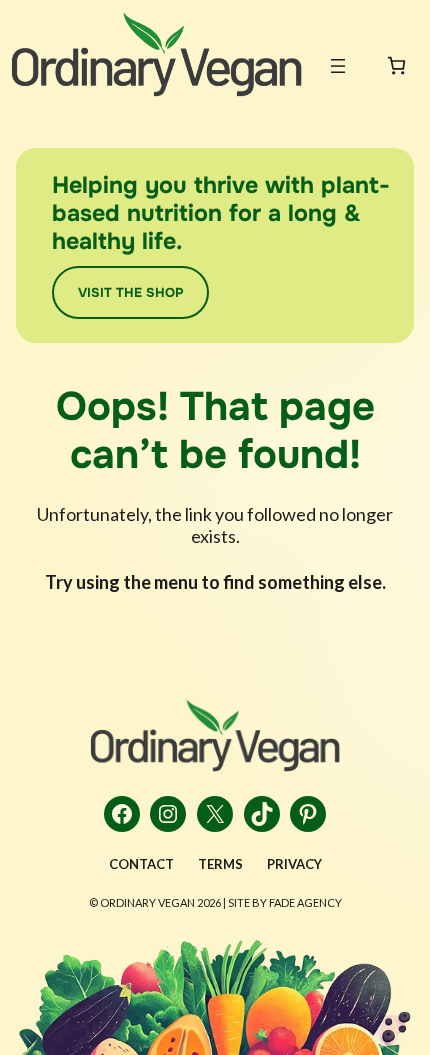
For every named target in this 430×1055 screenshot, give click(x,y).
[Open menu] (338, 66)
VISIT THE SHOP (130, 292)
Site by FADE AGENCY (285, 902)
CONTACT (141, 864)
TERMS (220, 864)
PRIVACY (294, 864)
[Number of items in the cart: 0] (396, 65)
